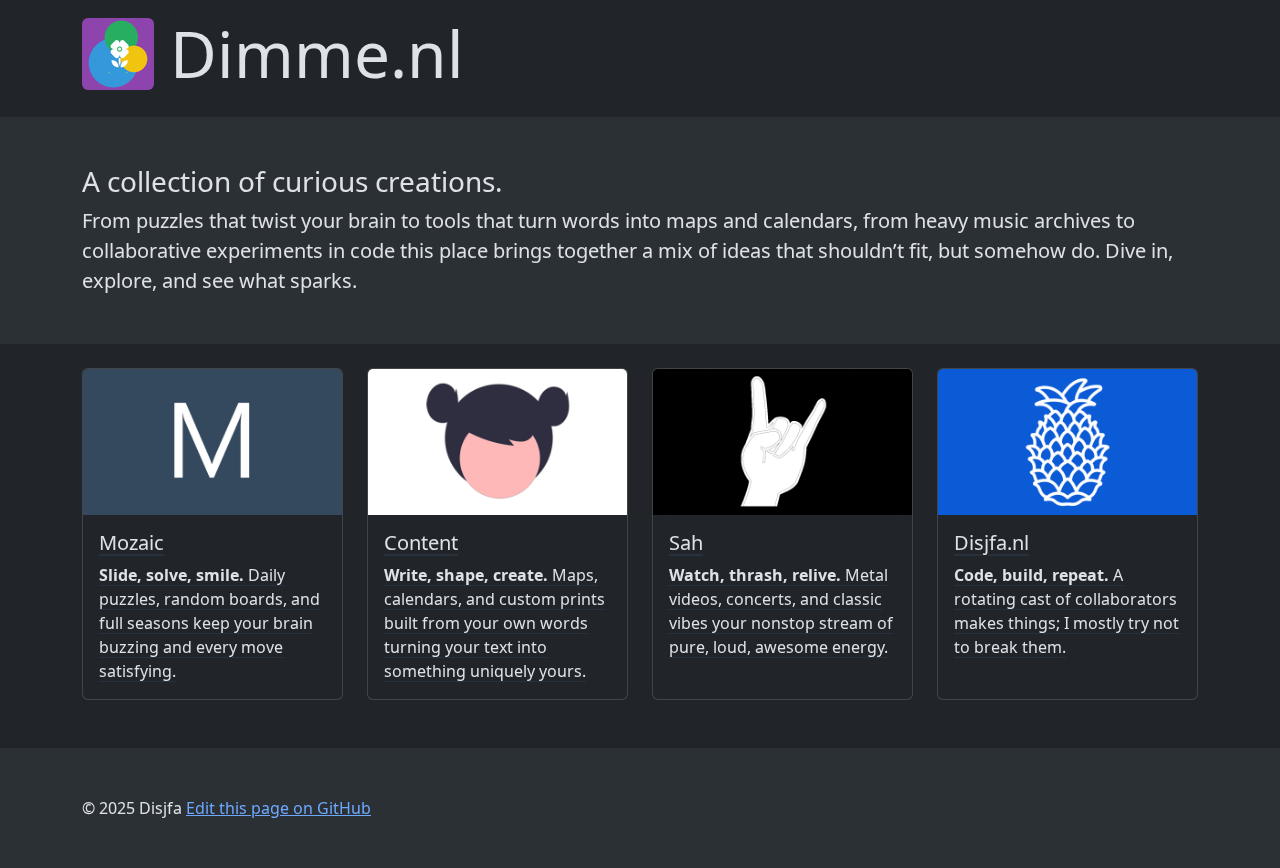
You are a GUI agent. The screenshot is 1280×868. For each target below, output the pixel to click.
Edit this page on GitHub (278, 808)
